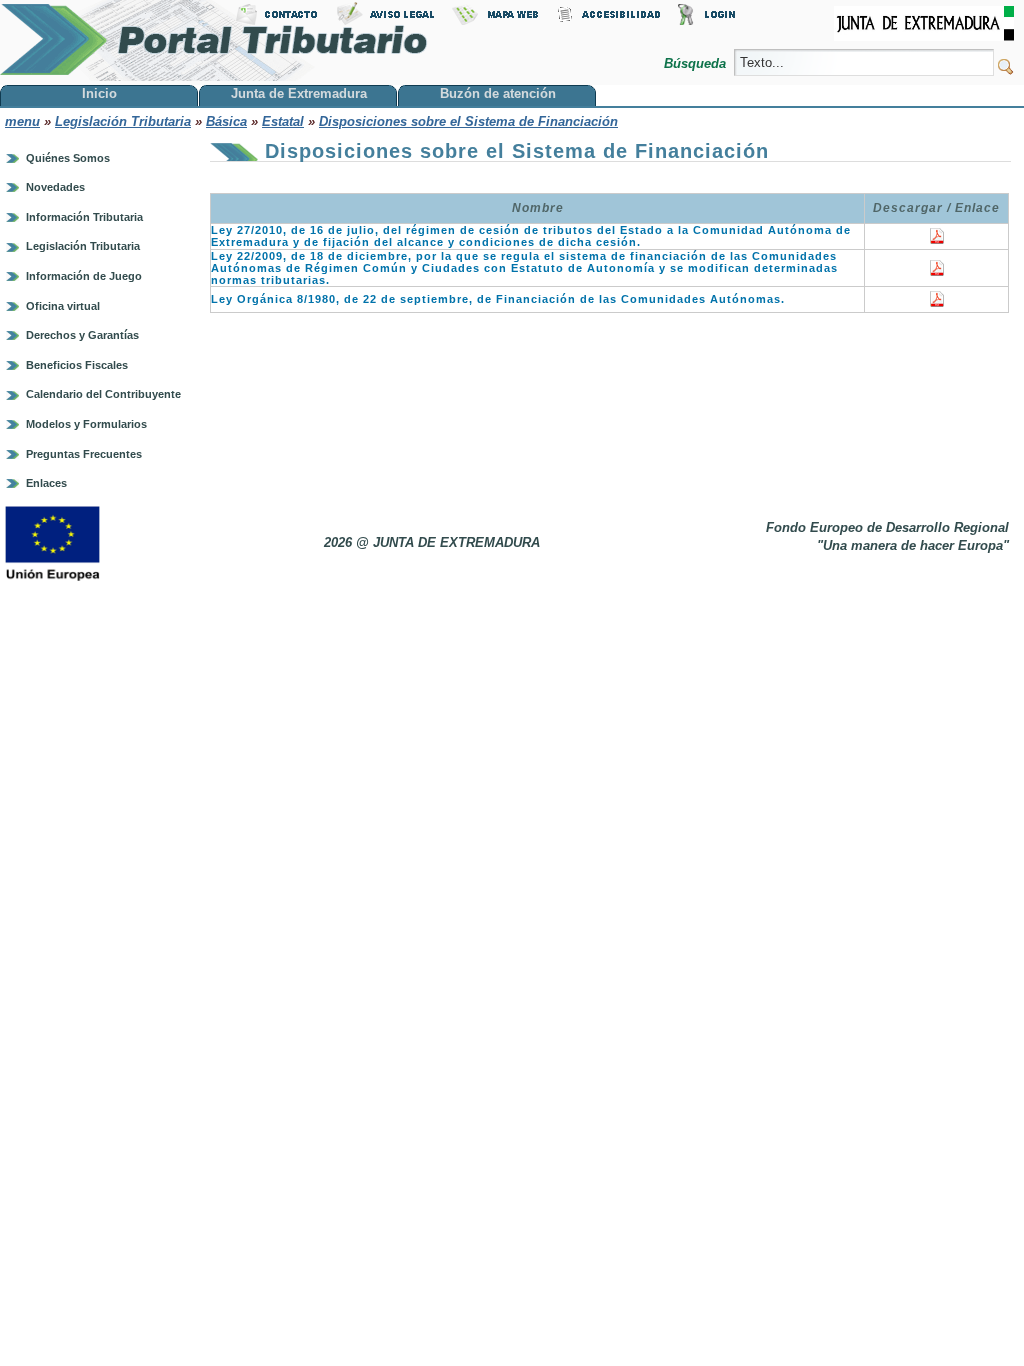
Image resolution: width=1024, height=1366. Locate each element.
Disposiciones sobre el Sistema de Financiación (468, 121)
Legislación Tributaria (123, 121)
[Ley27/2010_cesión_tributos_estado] (937, 240)
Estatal (283, 121)
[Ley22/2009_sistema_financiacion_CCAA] (937, 272)
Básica (226, 121)
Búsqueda (697, 63)
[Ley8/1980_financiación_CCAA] (937, 303)
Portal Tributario (214, 40)
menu (22, 121)
